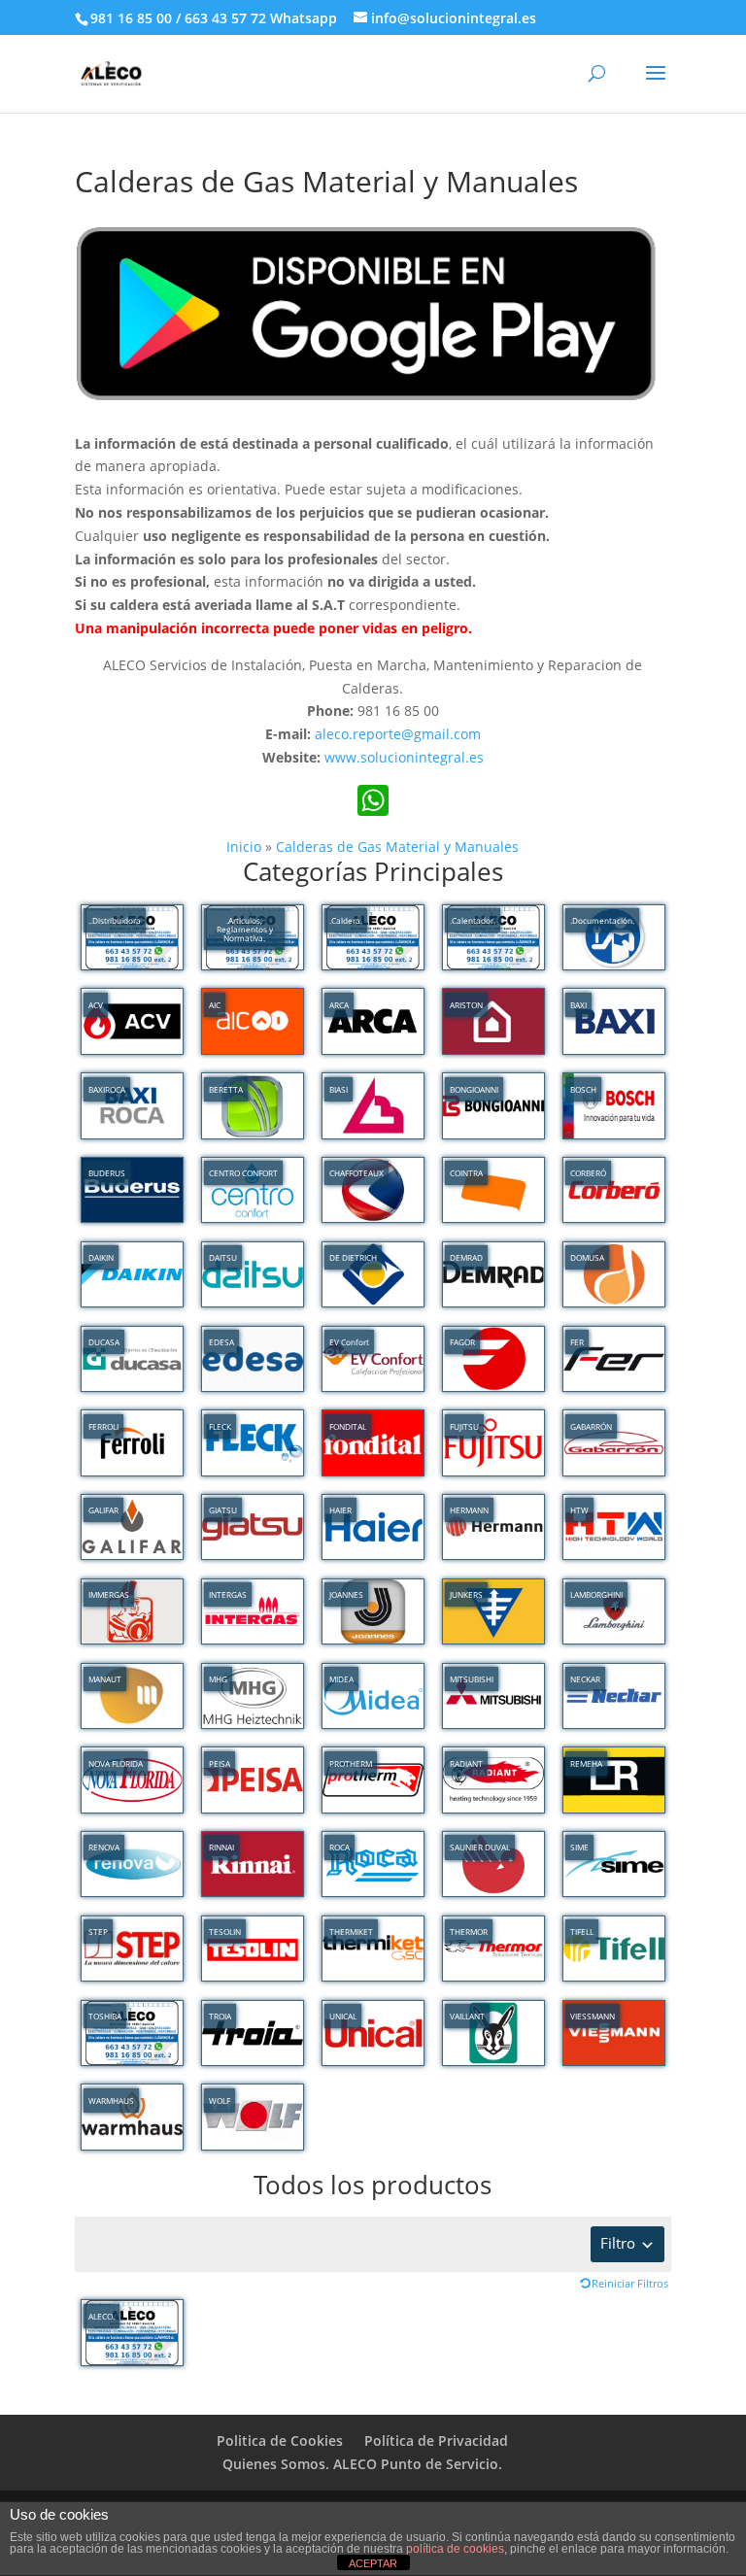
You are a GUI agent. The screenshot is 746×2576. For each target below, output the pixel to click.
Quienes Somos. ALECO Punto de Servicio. (362, 2464)
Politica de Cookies (280, 2440)
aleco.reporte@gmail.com (398, 734)
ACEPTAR (373, 2563)
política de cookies (455, 2549)
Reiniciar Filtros (630, 2283)
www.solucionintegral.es (404, 757)
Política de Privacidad (436, 2440)
